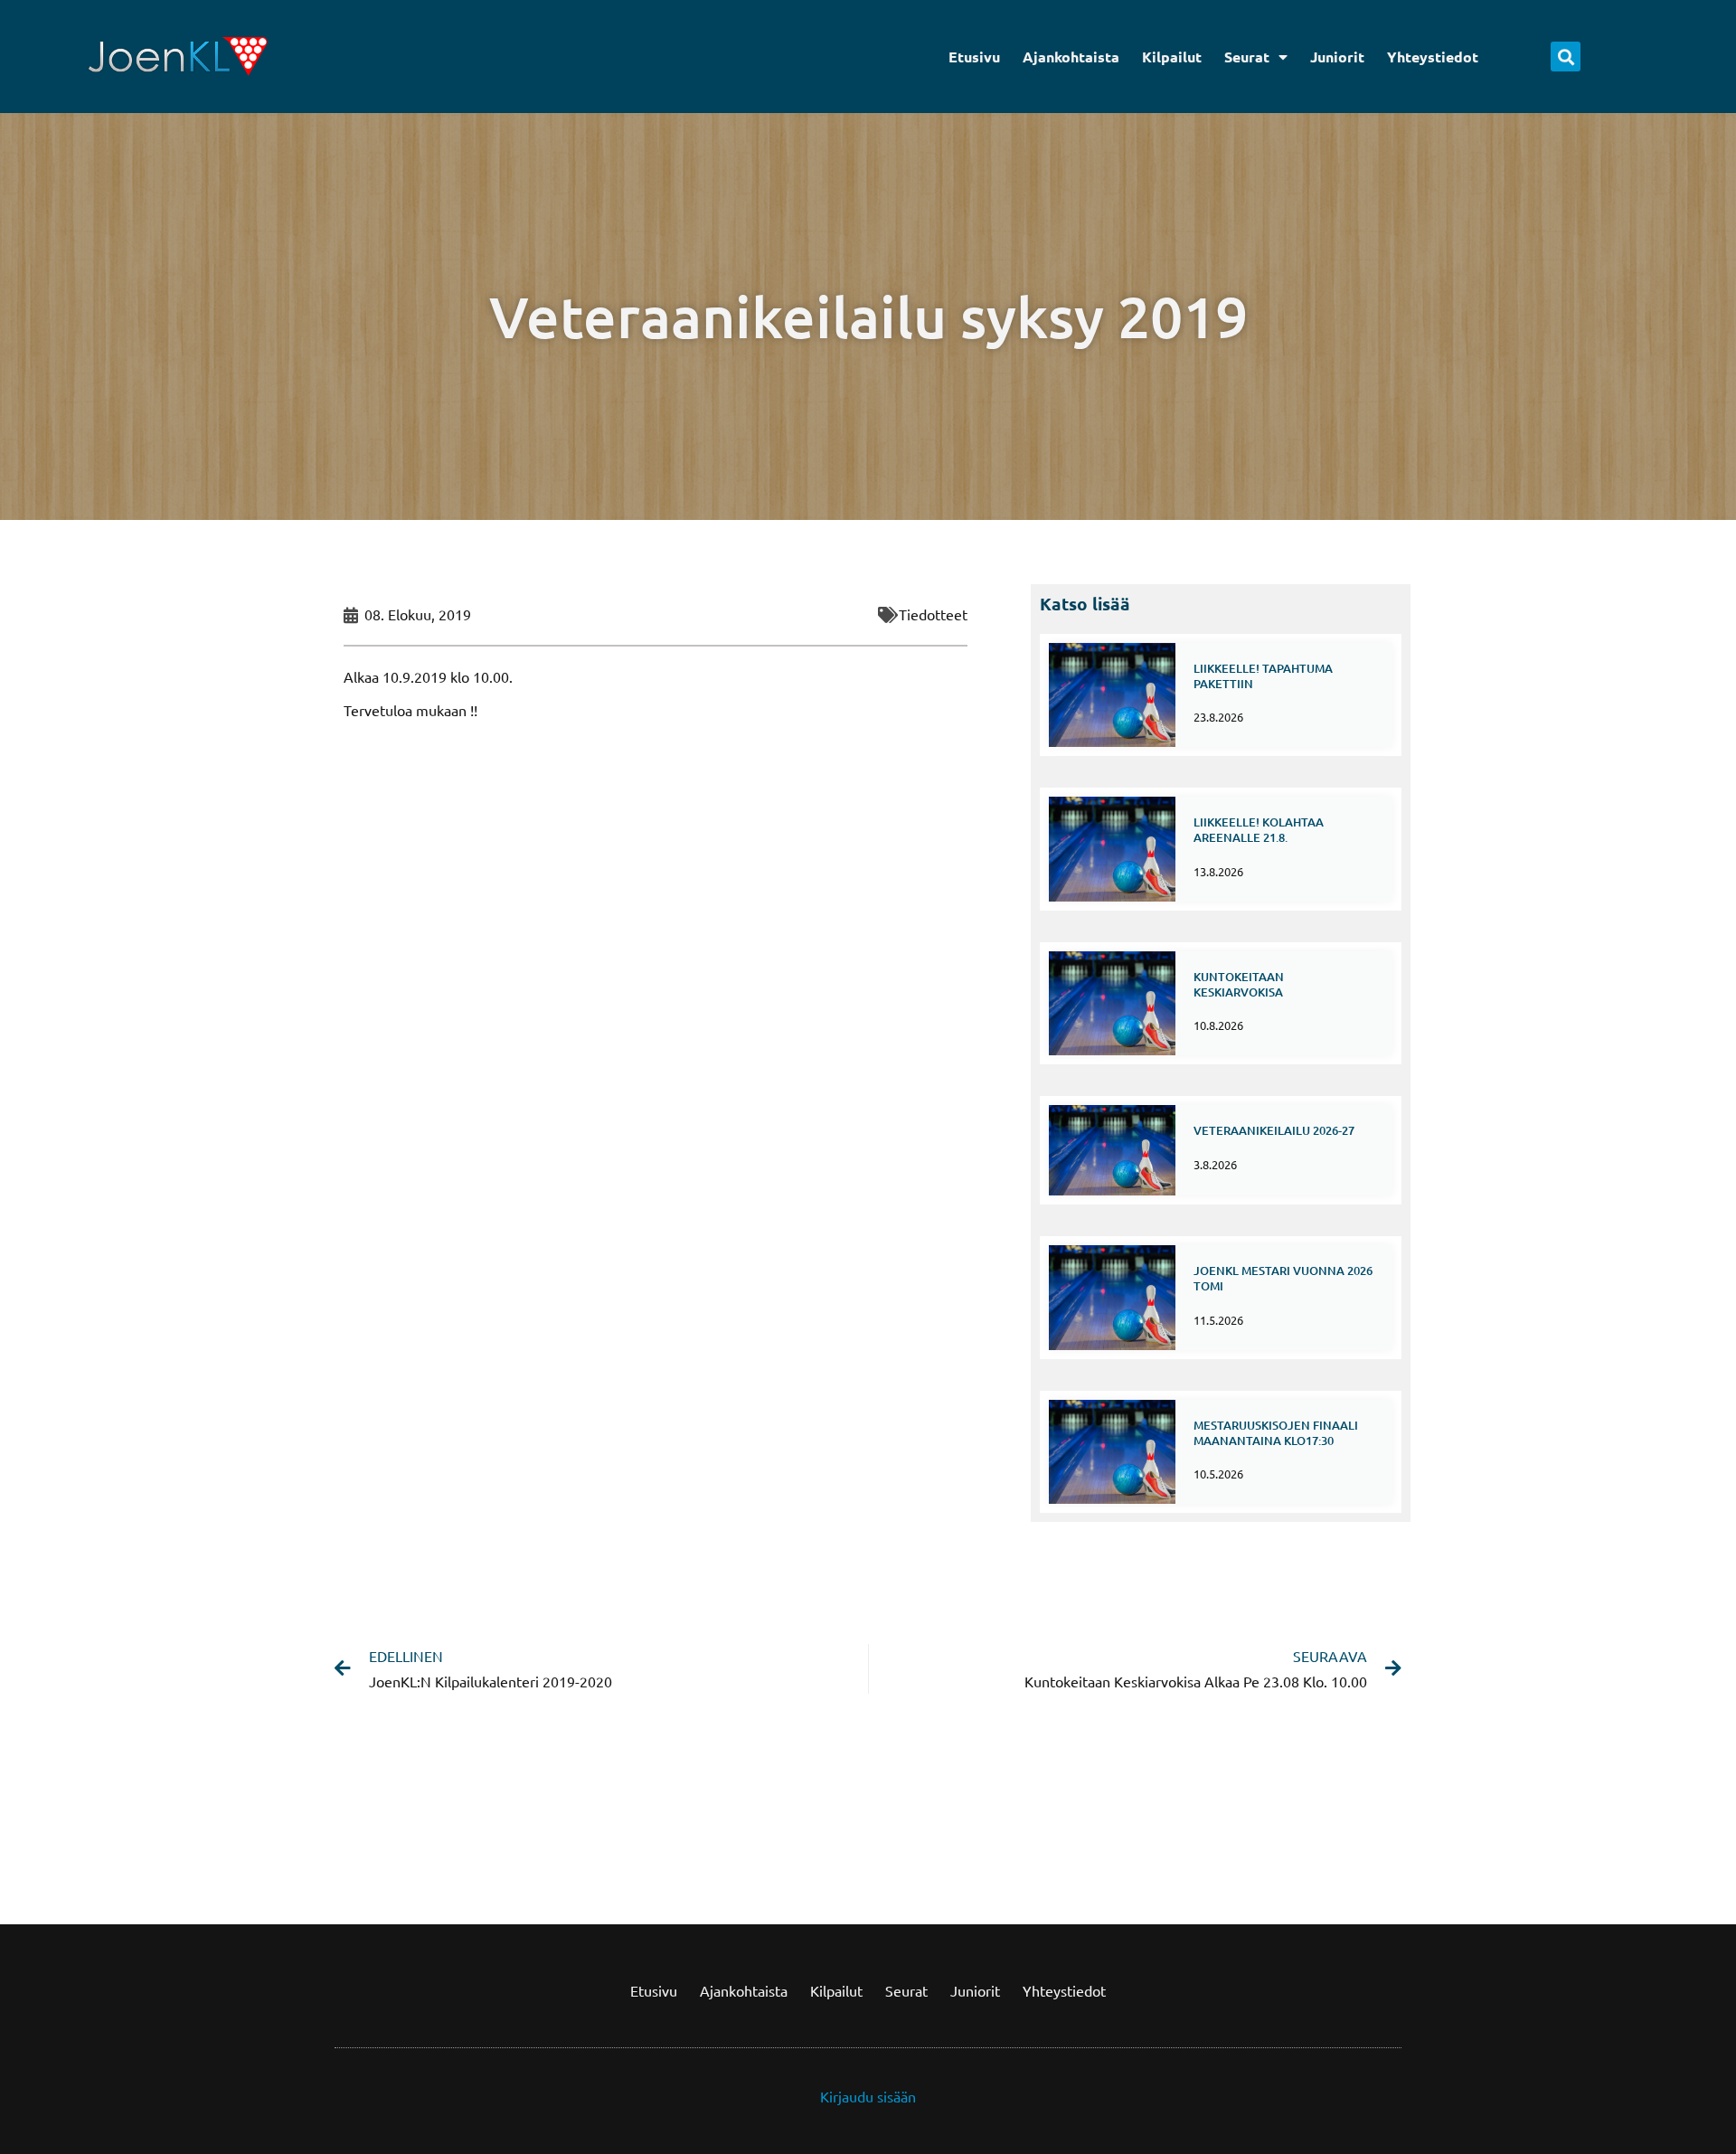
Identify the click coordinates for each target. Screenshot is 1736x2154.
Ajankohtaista (1071, 57)
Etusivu (974, 57)
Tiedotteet (933, 614)
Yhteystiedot (1433, 57)
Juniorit (1337, 57)
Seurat (1247, 57)
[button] (1566, 57)
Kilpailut (1172, 57)
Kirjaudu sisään (868, 2096)
